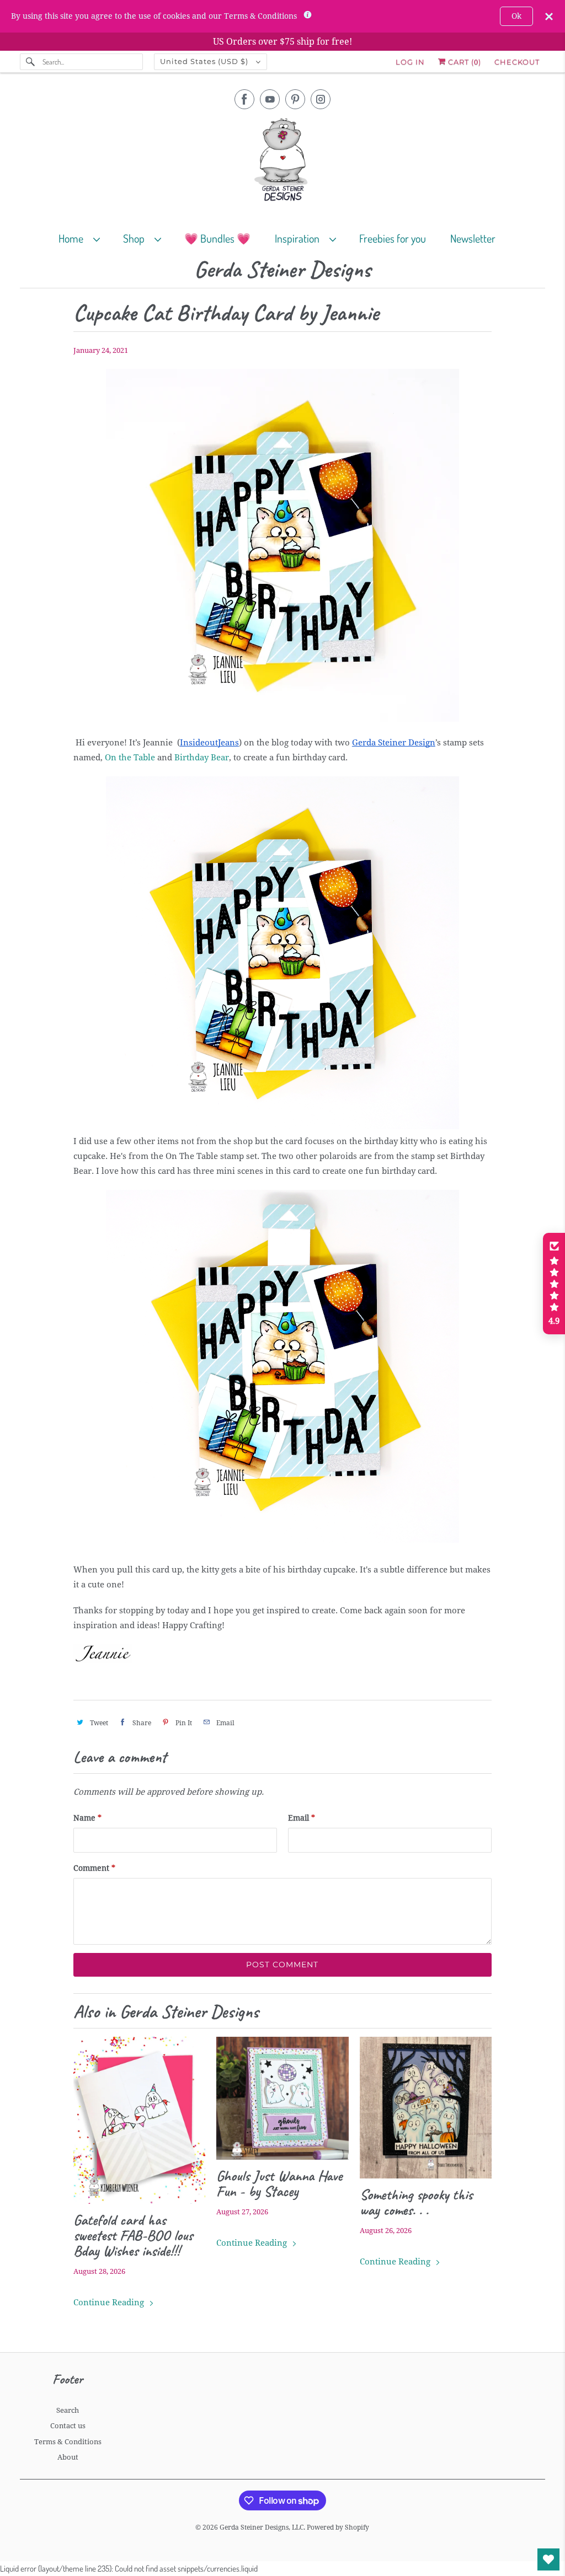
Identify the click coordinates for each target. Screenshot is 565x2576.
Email (302, 1818)
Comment (94, 1868)
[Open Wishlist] (548, 2559)
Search (68, 2410)
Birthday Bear (202, 758)
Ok (516, 16)
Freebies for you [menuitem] (393, 238)
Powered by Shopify (338, 2527)
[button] (554, 1284)
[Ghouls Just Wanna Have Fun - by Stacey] (282, 2098)
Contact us (68, 2426)
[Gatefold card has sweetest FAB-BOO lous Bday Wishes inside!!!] (139, 2121)
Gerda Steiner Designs (282, 270)
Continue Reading (110, 2303)
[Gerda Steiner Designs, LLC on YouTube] (270, 99)
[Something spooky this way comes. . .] (426, 2108)
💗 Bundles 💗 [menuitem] (217, 238)
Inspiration (299, 238)
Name (87, 1818)
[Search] (31, 62)
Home (73, 238)
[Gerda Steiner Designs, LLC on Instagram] (321, 99)
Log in (410, 62)
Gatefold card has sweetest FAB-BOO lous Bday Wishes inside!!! (133, 2235)
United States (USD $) (205, 61)
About (68, 2457)
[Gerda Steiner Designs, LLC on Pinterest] (295, 99)
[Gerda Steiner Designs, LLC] (283, 162)
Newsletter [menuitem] (473, 238)
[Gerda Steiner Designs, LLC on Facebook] (244, 99)
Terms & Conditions (68, 2442)
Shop (136, 238)
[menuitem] (84, 238)
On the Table (130, 758)
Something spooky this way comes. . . (416, 2202)
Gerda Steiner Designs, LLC (262, 2527)
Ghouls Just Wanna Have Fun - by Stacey (279, 2183)
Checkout (517, 62)
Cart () (463, 62)
